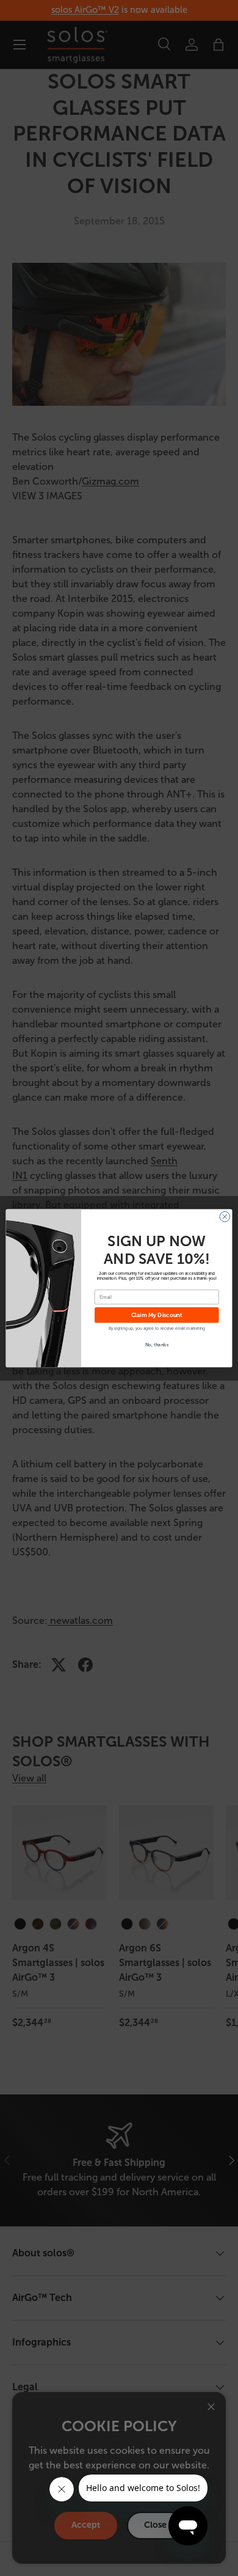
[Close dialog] (225, 1216)
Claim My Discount (157, 1315)
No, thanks (157, 1344)
